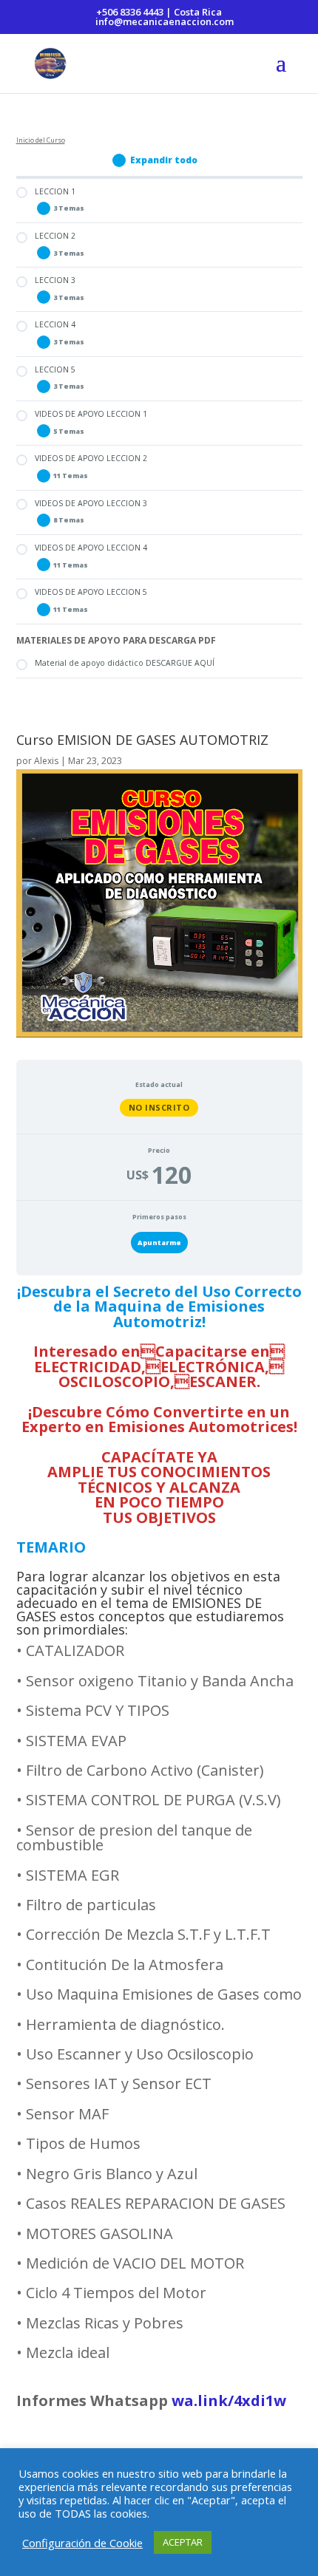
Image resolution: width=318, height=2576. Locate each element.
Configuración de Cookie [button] (82, 2543)
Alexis (46, 761)
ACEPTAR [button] (183, 2542)
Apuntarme (159, 1243)
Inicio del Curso (41, 140)
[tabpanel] (159, 1858)
